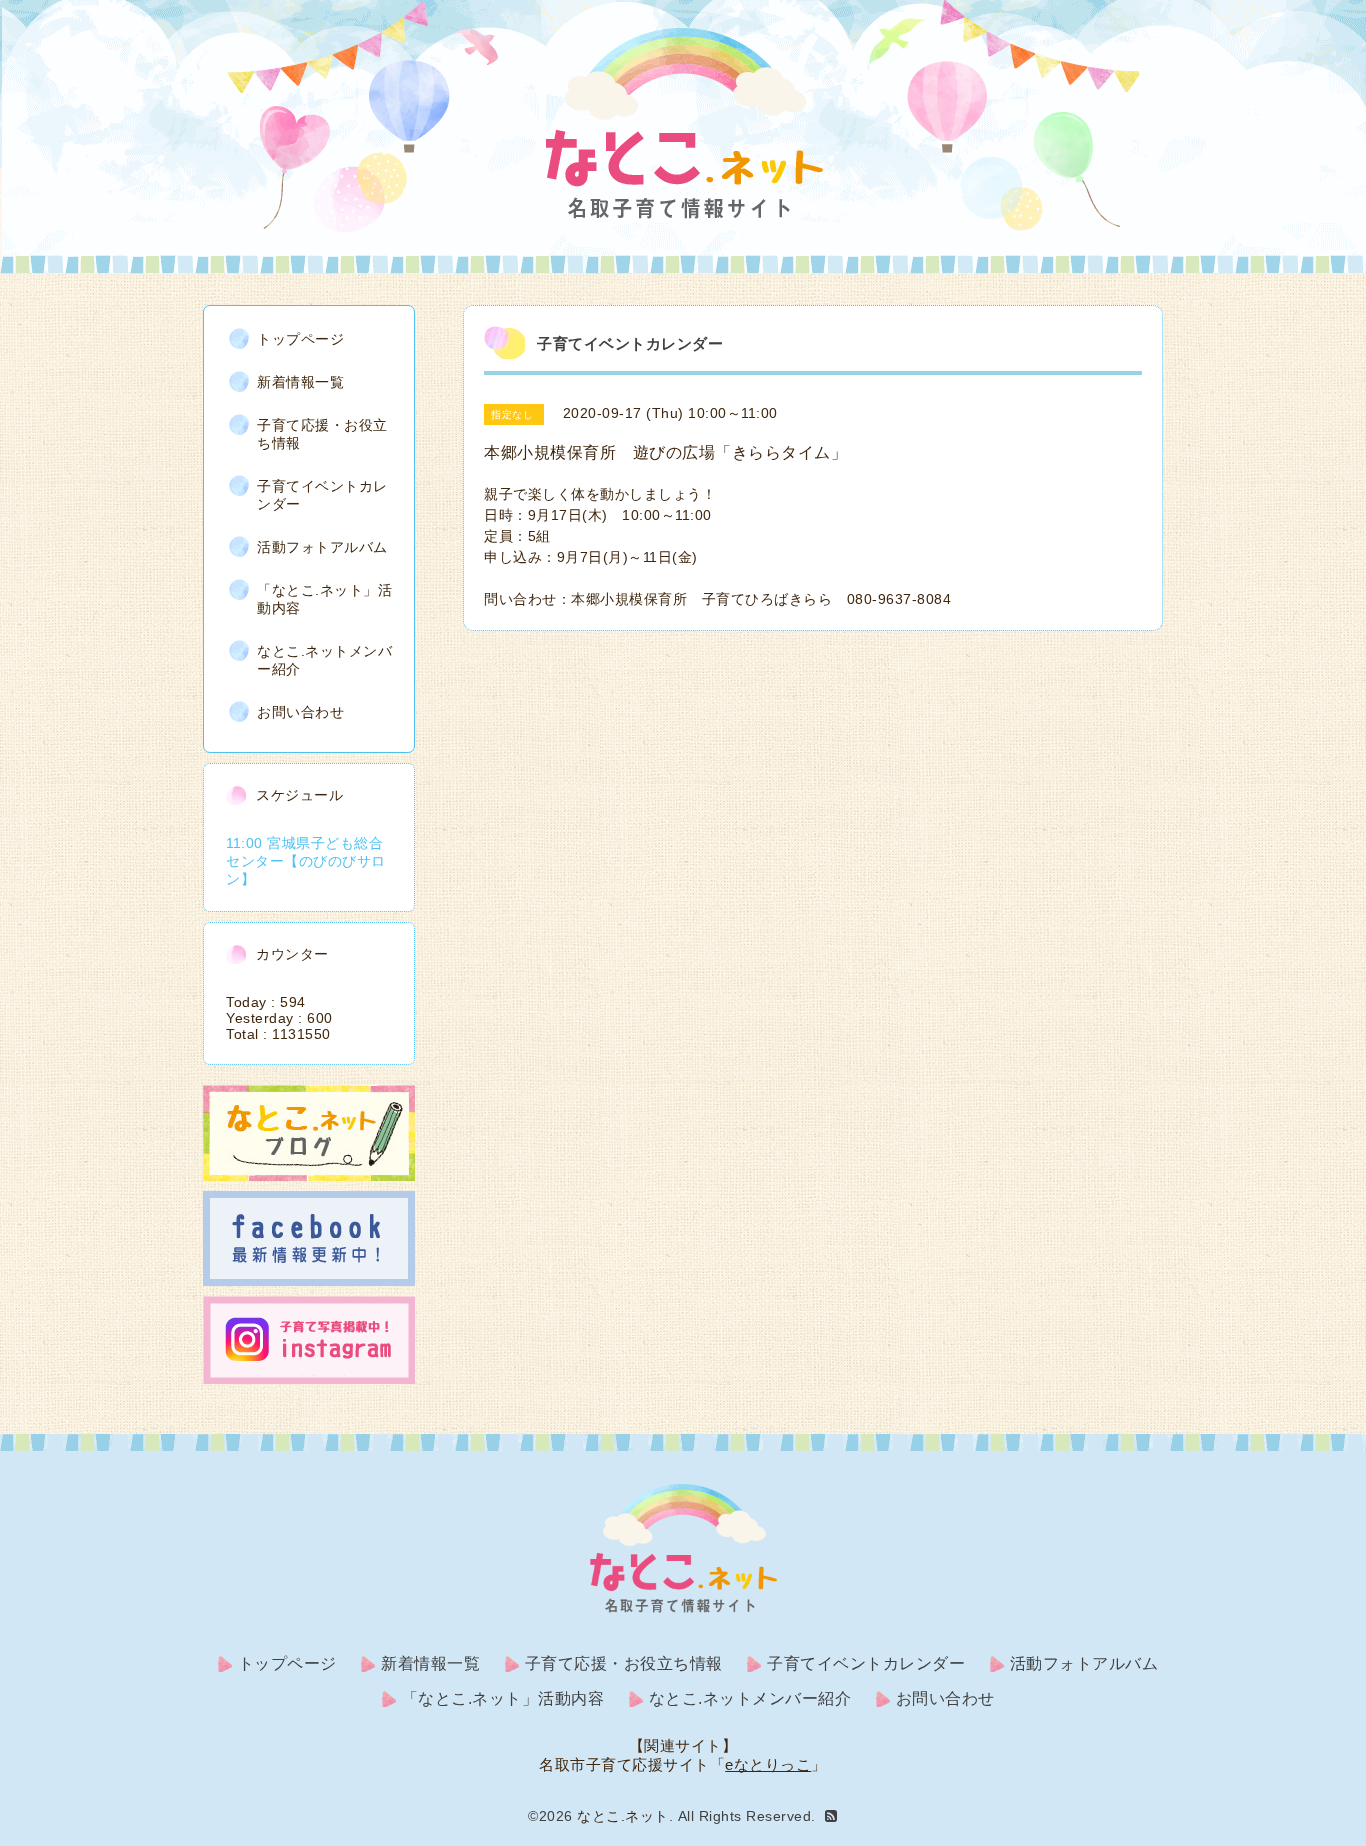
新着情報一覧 (300, 382)
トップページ (300, 339)
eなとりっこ (768, 1764)
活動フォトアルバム (322, 547)
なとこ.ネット (623, 1816)
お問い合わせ (300, 712)
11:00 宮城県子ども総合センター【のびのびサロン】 (306, 861)
